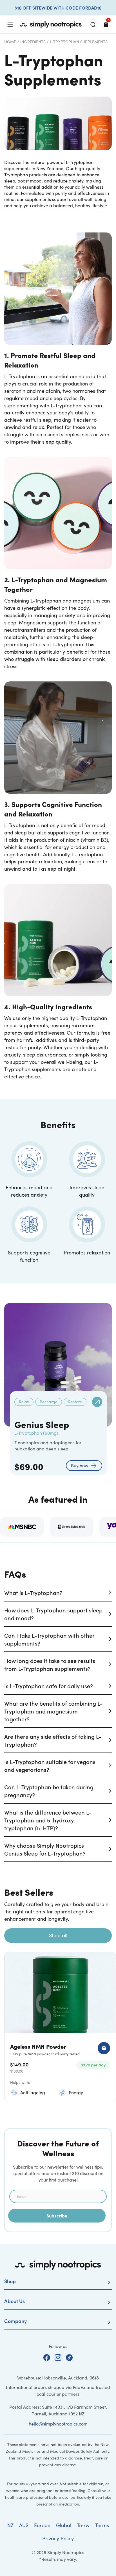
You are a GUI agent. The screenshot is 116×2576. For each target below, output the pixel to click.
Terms (102, 2525)
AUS (24, 2525)
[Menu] (10, 24)
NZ (10, 2525)
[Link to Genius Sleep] (97, 1402)
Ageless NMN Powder (38, 2046)
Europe (42, 2525)
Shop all (58, 1935)
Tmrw (83, 2525)
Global (64, 2525)
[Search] (93, 24)
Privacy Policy (58, 2538)
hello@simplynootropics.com (58, 2424)
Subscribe (57, 2216)
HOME (10, 42)
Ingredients (33, 42)
